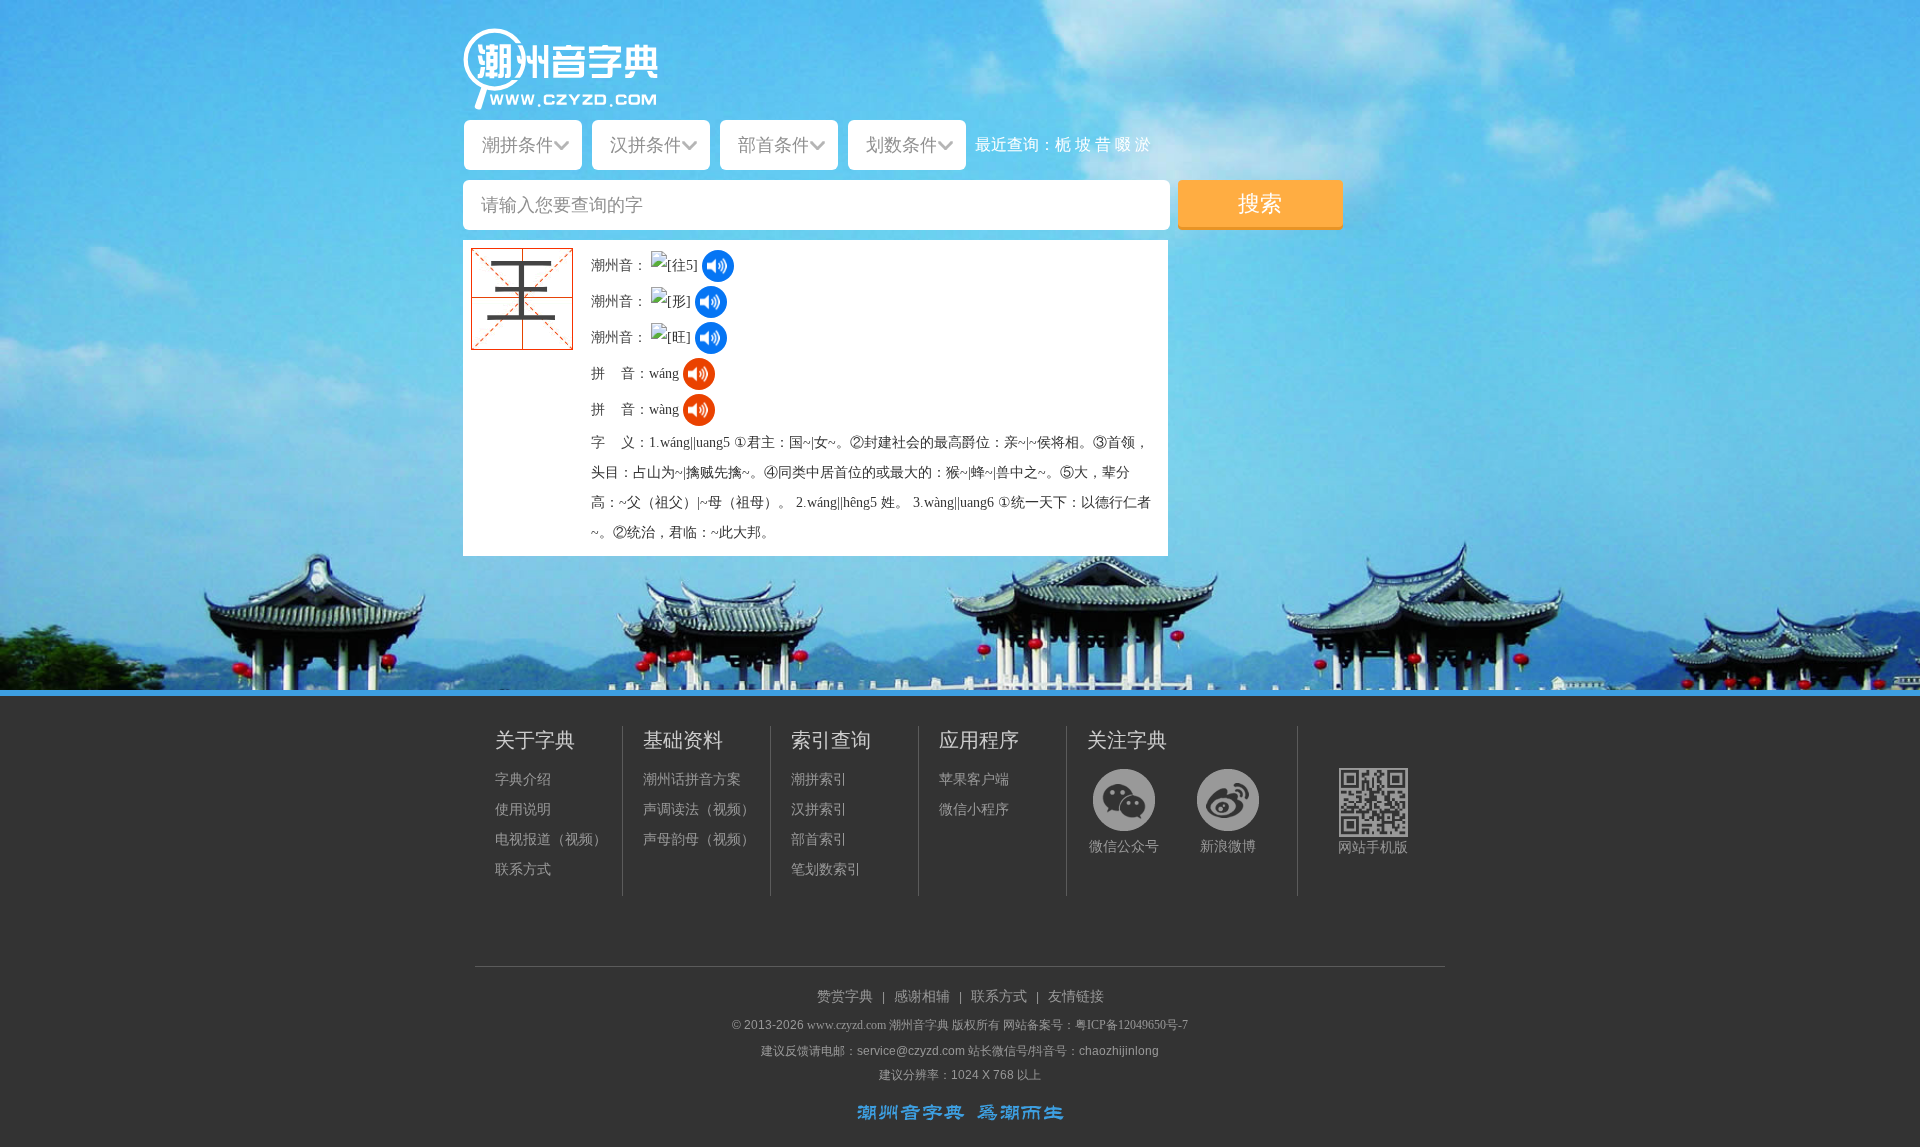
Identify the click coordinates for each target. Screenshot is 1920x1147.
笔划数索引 (826, 869)
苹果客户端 (974, 779)
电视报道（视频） (551, 839)
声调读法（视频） (699, 809)
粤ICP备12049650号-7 (1131, 1025)
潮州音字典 (919, 1025)
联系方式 (523, 869)
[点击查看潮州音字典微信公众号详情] (1124, 800)
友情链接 (1076, 996)
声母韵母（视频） (699, 839)
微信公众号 (1124, 846)
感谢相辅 (922, 996)
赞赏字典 (845, 996)
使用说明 (523, 809)
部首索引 (819, 839)
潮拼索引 (819, 779)
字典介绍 (523, 779)
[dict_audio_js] (718, 266)
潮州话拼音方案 (692, 779)
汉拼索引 (819, 809)
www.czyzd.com (846, 1025)
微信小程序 (974, 809)
